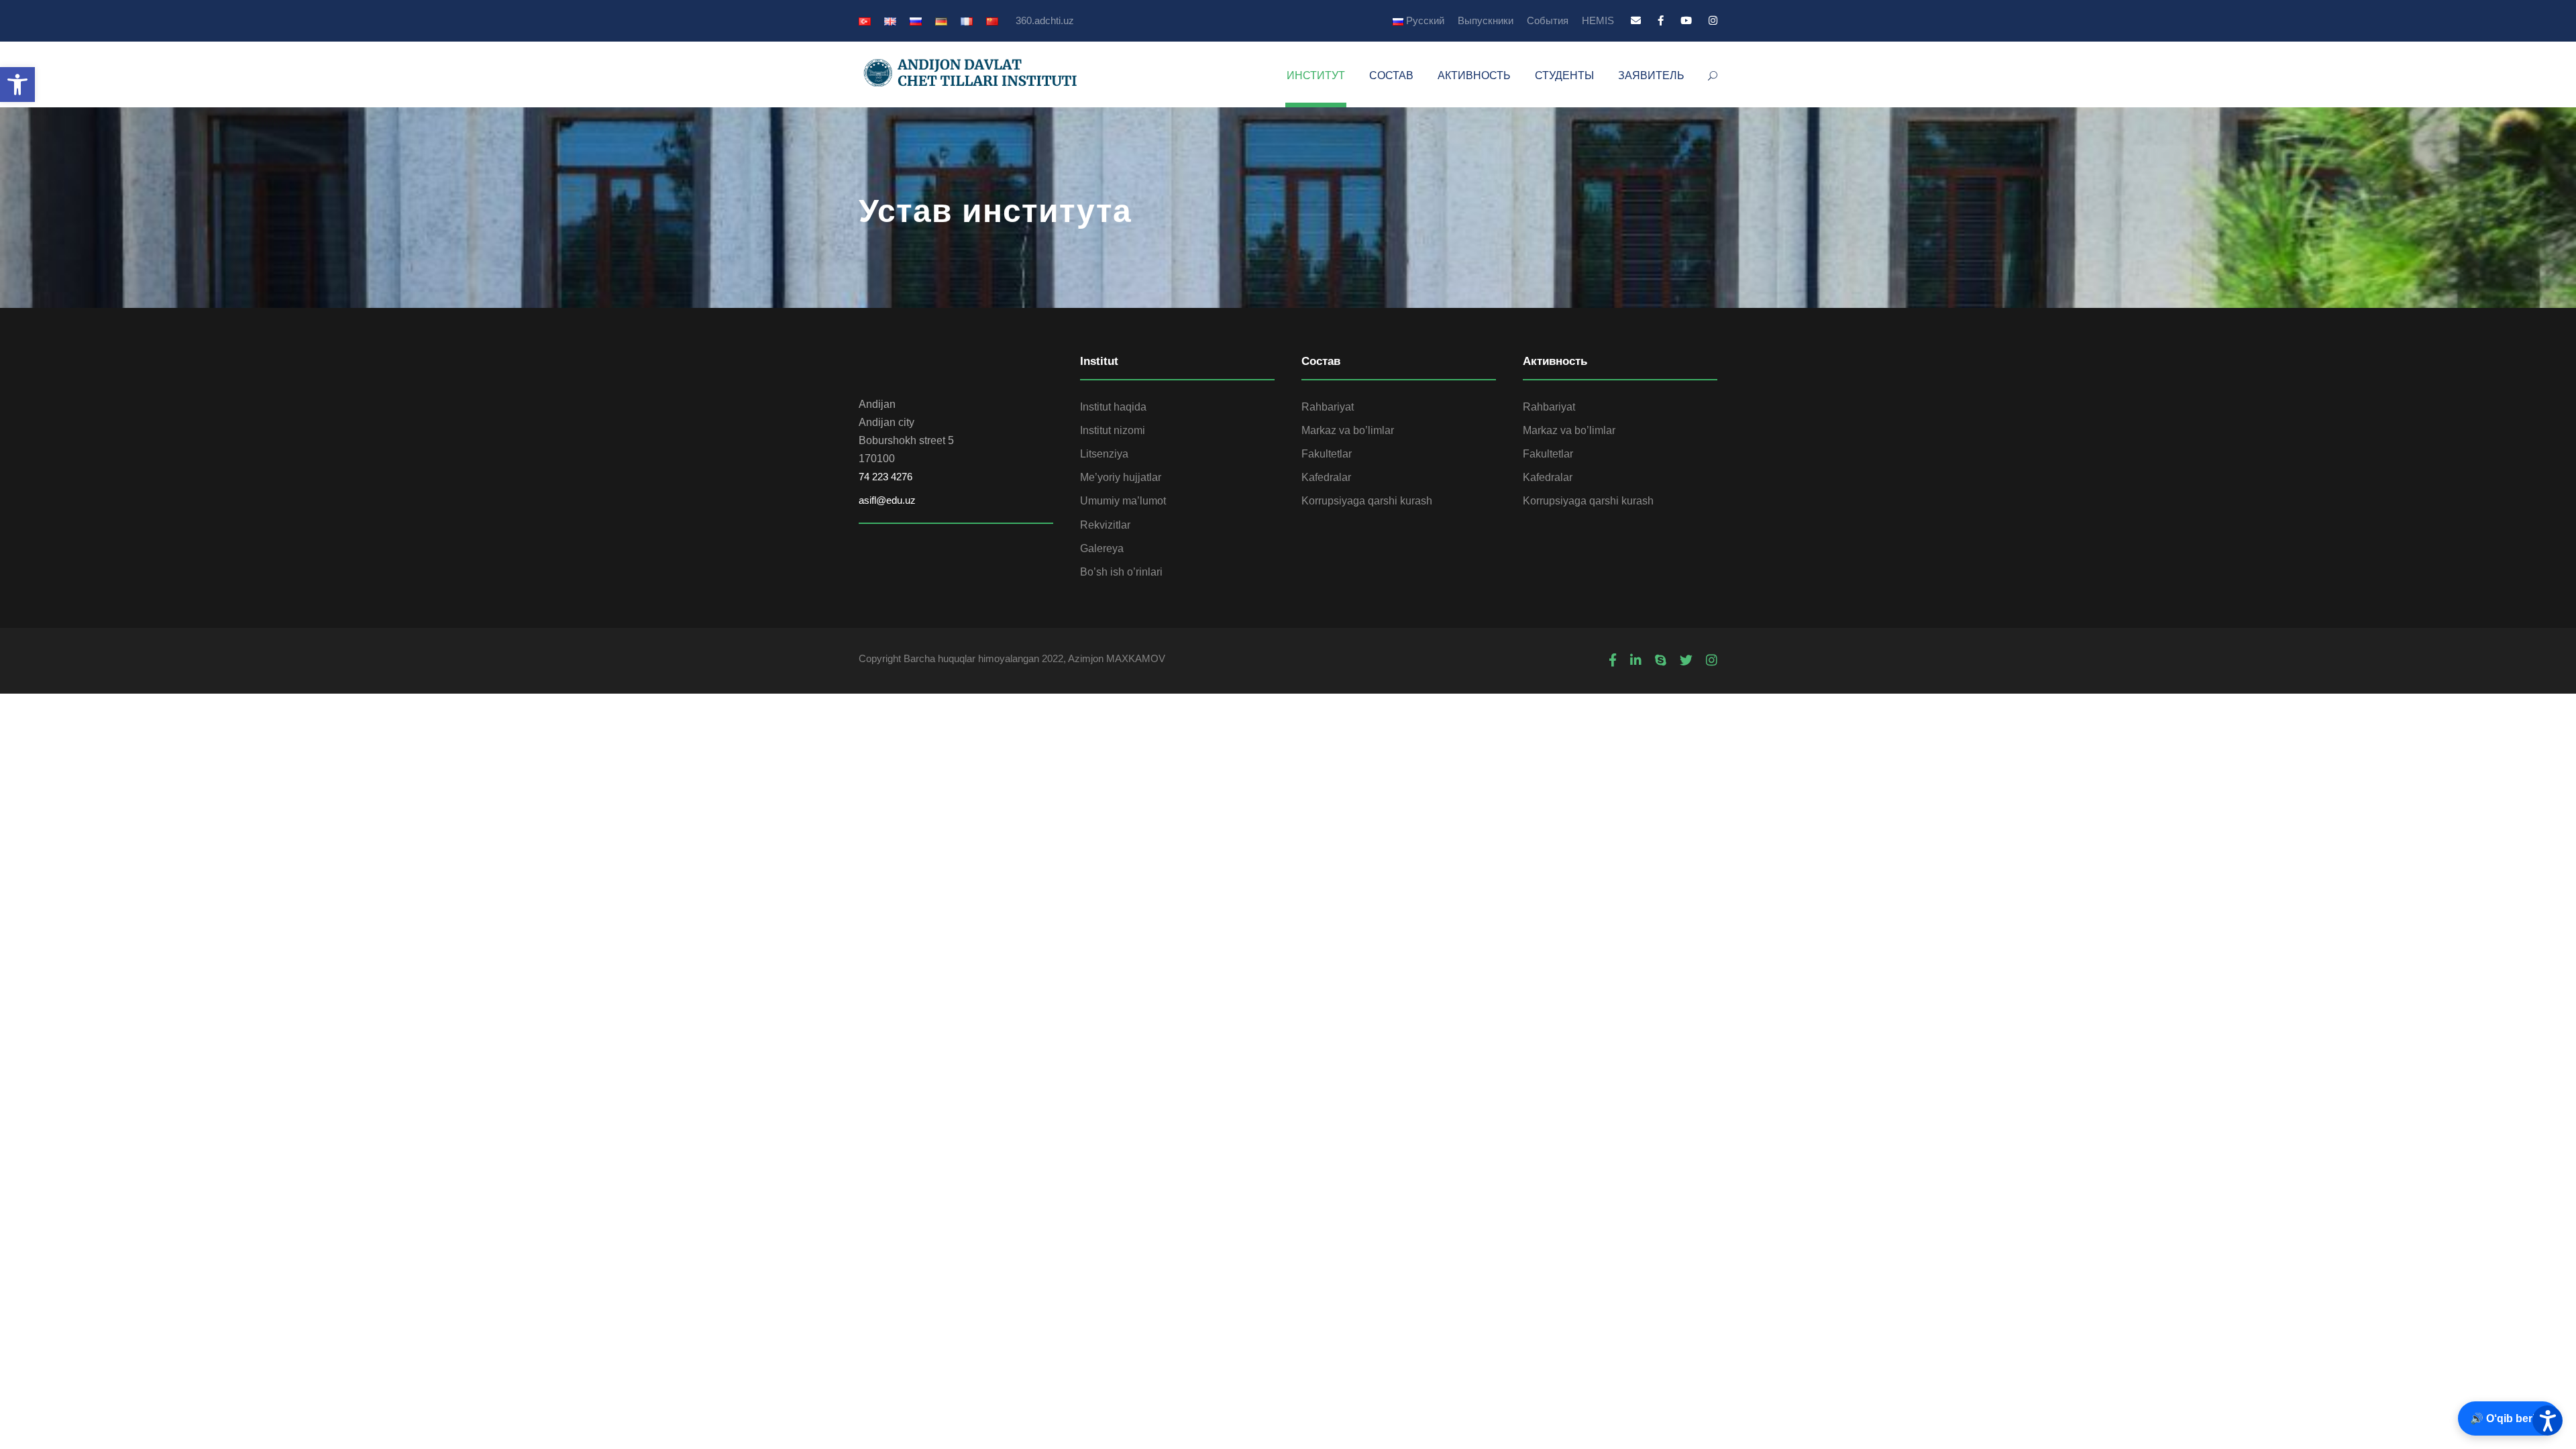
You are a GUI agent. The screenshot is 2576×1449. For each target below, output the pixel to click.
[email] (1636, 20)
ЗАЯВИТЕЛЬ (1651, 75)
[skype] (1661, 661)
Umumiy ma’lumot (1123, 501)
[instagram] (1713, 20)
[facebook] (1661, 20)
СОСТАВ (1391, 75)
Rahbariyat (1328, 407)
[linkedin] (1636, 661)
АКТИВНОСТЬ (1474, 75)
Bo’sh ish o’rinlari (1121, 572)
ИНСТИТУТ (1316, 75)
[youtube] (1686, 20)
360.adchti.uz (1045, 20)
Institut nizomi (1113, 430)
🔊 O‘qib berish (2509, 1418)
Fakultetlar (1327, 454)
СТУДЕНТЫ (1564, 75)
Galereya (1102, 548)
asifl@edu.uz (887, 500)
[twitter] (1686, 661)
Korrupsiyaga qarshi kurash (1367, 501)
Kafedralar (1326, 477)
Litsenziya (1104, 454)
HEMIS (1598, 20)
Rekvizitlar (1105, 525)
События (1548, 20)
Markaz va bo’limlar (1348, 430)
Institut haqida (1113, 407)
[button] (17, 85)
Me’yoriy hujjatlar (1121, 477)
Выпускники (1486, 20)
